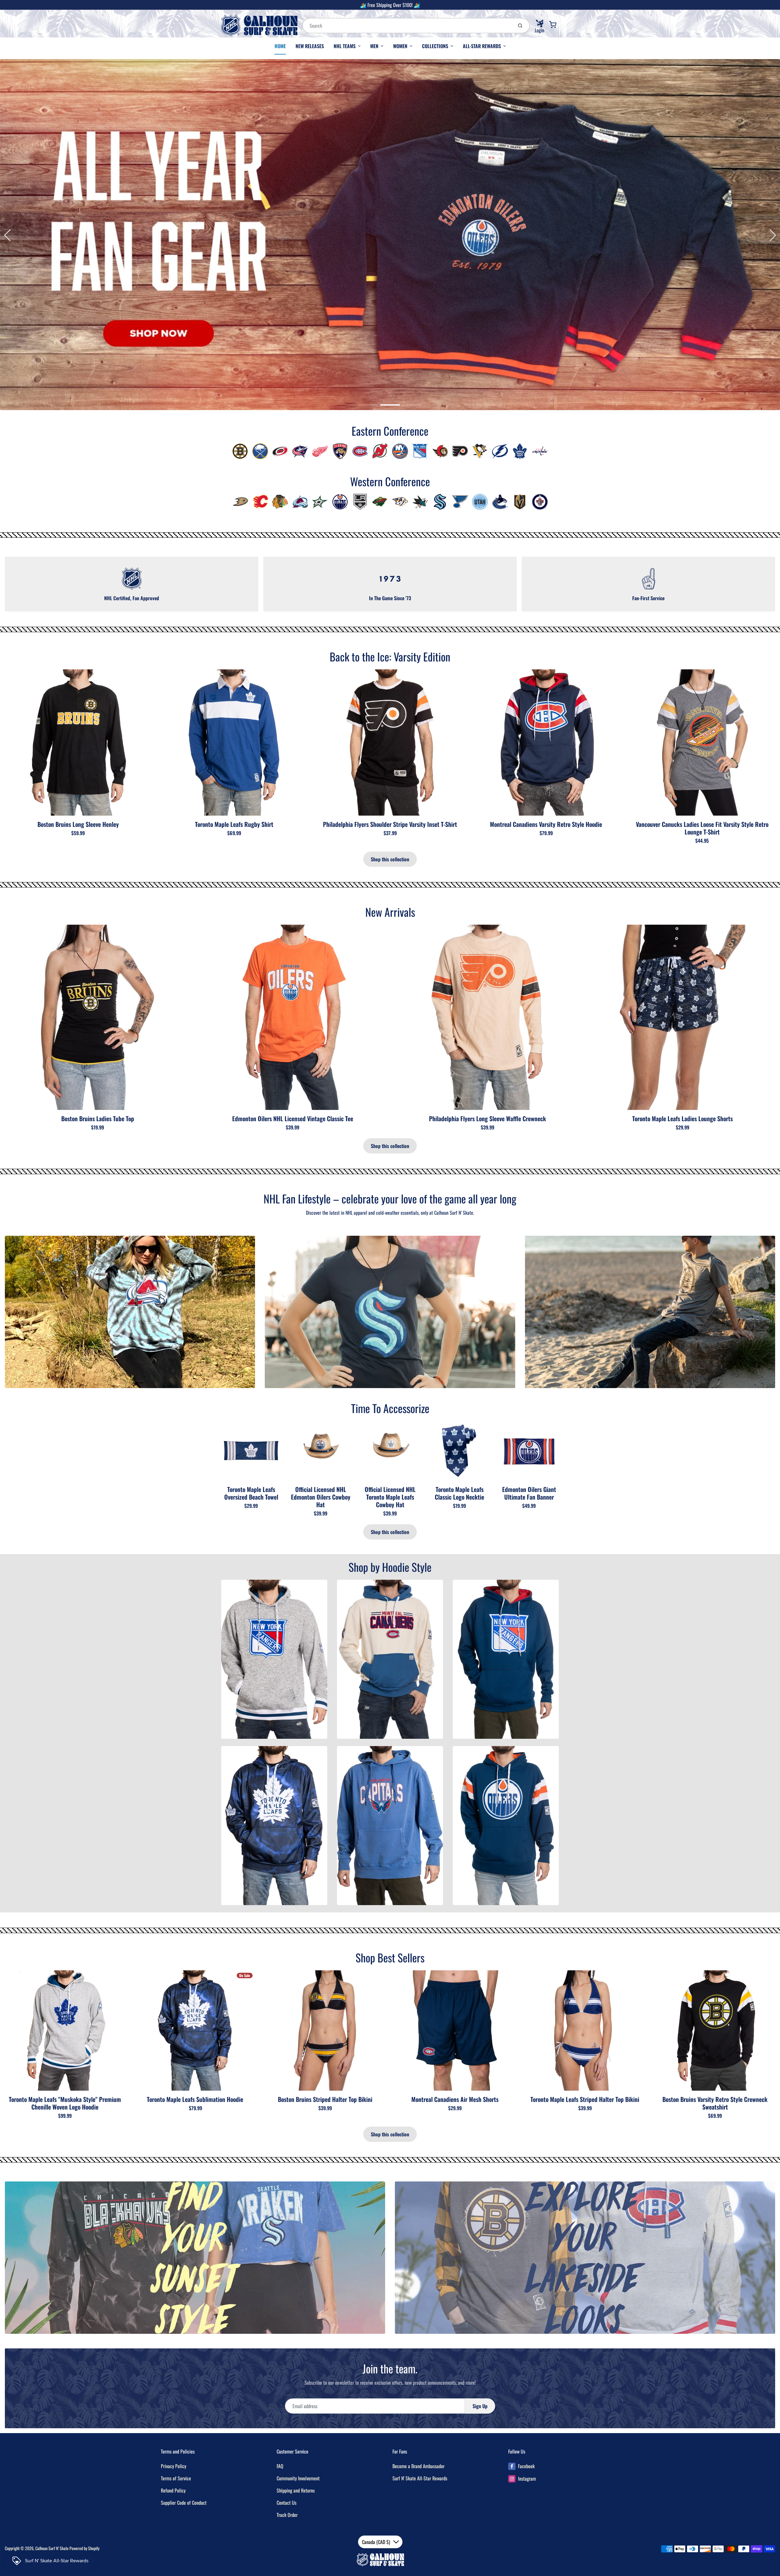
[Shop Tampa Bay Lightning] (500, 451)
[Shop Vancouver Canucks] (500, 501)
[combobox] (407, 26)
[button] (368, 405)
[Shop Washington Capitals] (540, 451)
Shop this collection (390, 859)
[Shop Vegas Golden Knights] (520, 501)
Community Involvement (298, 2478)
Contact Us (287, 2503)
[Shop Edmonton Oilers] (340, 501)
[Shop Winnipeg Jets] (540, 501)
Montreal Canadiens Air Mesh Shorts (455, 2099)
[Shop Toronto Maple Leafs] (520, 451)
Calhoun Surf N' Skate (52, 2548)
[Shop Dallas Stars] (320, 501)
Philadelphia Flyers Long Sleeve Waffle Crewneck (487, 1118)
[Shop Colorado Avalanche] (300, 501)
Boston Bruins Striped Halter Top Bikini (325, 2099)
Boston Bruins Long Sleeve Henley (78, 824)
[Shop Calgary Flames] (260, 501)
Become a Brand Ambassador (418, 2466)
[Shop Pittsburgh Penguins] (480, 451)
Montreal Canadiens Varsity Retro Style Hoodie (546, 824)
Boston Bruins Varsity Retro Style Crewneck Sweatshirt (715, 2103)
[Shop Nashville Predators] (400, 501)
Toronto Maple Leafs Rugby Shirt (234, 824)
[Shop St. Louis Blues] (460, 501)
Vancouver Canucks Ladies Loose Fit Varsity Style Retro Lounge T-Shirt (702, 828)
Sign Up (480, 2406)
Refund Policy (173, 2490)
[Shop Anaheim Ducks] (240, 501)
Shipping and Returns (296, 2490)
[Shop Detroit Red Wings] (320, 451)
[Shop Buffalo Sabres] (260, 451)
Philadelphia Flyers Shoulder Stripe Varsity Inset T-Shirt (390, 824)
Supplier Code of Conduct (184, 2503)
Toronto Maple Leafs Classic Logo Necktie (459, 1493)
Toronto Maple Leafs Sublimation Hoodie (195, 2099)
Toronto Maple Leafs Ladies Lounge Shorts (682, 1118)
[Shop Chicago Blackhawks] (280, 501)
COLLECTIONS (435, 46)
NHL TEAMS (345, 46)
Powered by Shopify (84, 2548)
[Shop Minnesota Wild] (380, 501)
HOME (280, 46)
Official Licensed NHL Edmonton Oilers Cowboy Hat (321, 1497)
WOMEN (400, 46)
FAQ (280, 2466)
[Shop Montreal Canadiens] (360, 451)
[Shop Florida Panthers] (340, 451)
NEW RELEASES (310, 46)
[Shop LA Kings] (360, 501)
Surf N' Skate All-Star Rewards (420, 2478)
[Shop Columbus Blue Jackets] (300, 451)
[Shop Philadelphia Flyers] (460, 451)
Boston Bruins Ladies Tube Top (98, 1118)
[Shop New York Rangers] (420, 451)
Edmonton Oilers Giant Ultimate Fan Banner (529, 1493)
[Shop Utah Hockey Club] (480, 501)
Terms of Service (176, 2478)
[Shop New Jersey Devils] (380, 451)
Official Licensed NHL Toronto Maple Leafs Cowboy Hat (390, 1497)
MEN (374, 46)
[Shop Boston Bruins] (240, 451)
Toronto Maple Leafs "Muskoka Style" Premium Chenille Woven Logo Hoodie (65, 2103)
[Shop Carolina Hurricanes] (280, 451)
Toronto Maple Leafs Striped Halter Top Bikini (585, 2099)
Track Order (287, 2515)
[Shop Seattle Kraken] (440, 501)
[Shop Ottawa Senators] (440, 451)
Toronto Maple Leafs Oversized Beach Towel (251, 1493)
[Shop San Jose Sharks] (420, 501)
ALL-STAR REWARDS (482, 46)
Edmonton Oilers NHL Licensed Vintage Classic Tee (293, 1118)
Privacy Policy (174, 2466)
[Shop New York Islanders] (400, 451)
